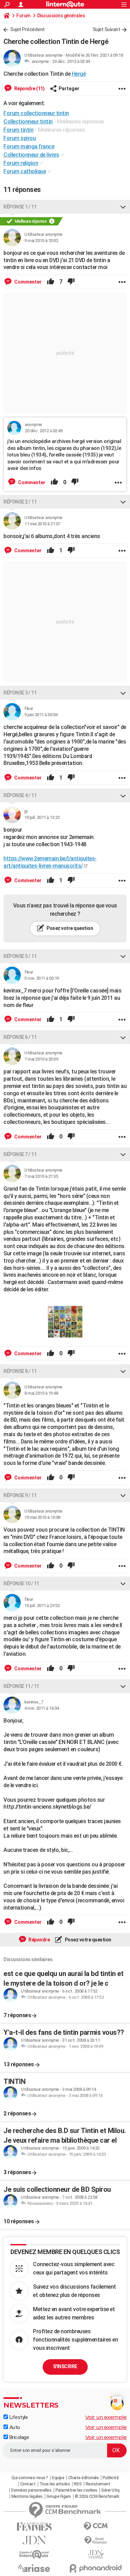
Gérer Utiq (110, 2490)
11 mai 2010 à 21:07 (42, 524)
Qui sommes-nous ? (30, 2478)
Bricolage (18, 2437)
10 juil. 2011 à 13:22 (42, 817)
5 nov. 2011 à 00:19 (42, 978)
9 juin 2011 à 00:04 (41, 715)
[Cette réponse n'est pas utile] (71, 282)
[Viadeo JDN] (96, 2554)
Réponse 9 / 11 (20, 1495)
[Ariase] (34, 2568)
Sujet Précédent (27, 29)
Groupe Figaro (59, 2496)
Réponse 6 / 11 (20, 1037)
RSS (78, 2484)
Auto (14, 2427)
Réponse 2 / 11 (20, 502)
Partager (69, 89)
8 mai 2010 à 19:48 (41, 1393)
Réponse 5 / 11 (20, 956)
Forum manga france (29, 146)
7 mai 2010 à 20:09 (41, 1059)
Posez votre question (70, 928)
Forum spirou (20, 138)
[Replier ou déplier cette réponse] (123, 207)
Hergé (79, 74)
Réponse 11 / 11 (21, 1686)
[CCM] (96, 2526)
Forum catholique (25, 171)
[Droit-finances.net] (96, 2541)
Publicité (111, 2478)
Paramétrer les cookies (76, 2490)
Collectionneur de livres (31, 155)
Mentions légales (27, 2496)
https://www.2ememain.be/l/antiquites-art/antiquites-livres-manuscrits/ (50, 862)
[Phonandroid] (96, 2568)
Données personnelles (31, 2490)
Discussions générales (61, 16)
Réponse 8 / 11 (20, 1371)
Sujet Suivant (106, 29)
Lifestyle (18, 2417)
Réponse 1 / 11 (20, 207)
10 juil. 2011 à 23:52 (42, 1605)
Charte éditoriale (84, 2478)
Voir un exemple (106, 2417)
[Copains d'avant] (34, 2554)
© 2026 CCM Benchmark (97, 2496)
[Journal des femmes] (34, 2527)
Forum (23, 16)
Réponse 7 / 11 (20, 1154)
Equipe (58, 2478)
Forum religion (21, 163)
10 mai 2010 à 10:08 (42, 1517)
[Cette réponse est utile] (51, 282)
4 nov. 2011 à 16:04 (42, 1708)
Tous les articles (55, 2484)
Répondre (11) (29, 89)
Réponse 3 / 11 (20, 693)
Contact (28, 2484)
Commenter (27, 282)
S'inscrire (65, 2366)
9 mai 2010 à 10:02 (41, 241)
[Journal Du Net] (34, 2540)
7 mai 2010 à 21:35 (41, 1176)
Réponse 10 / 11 (21, 1584)
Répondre (39, 1940)
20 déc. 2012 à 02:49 (71, 61)
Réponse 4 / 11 (20, 795)
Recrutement (98, 2484)
